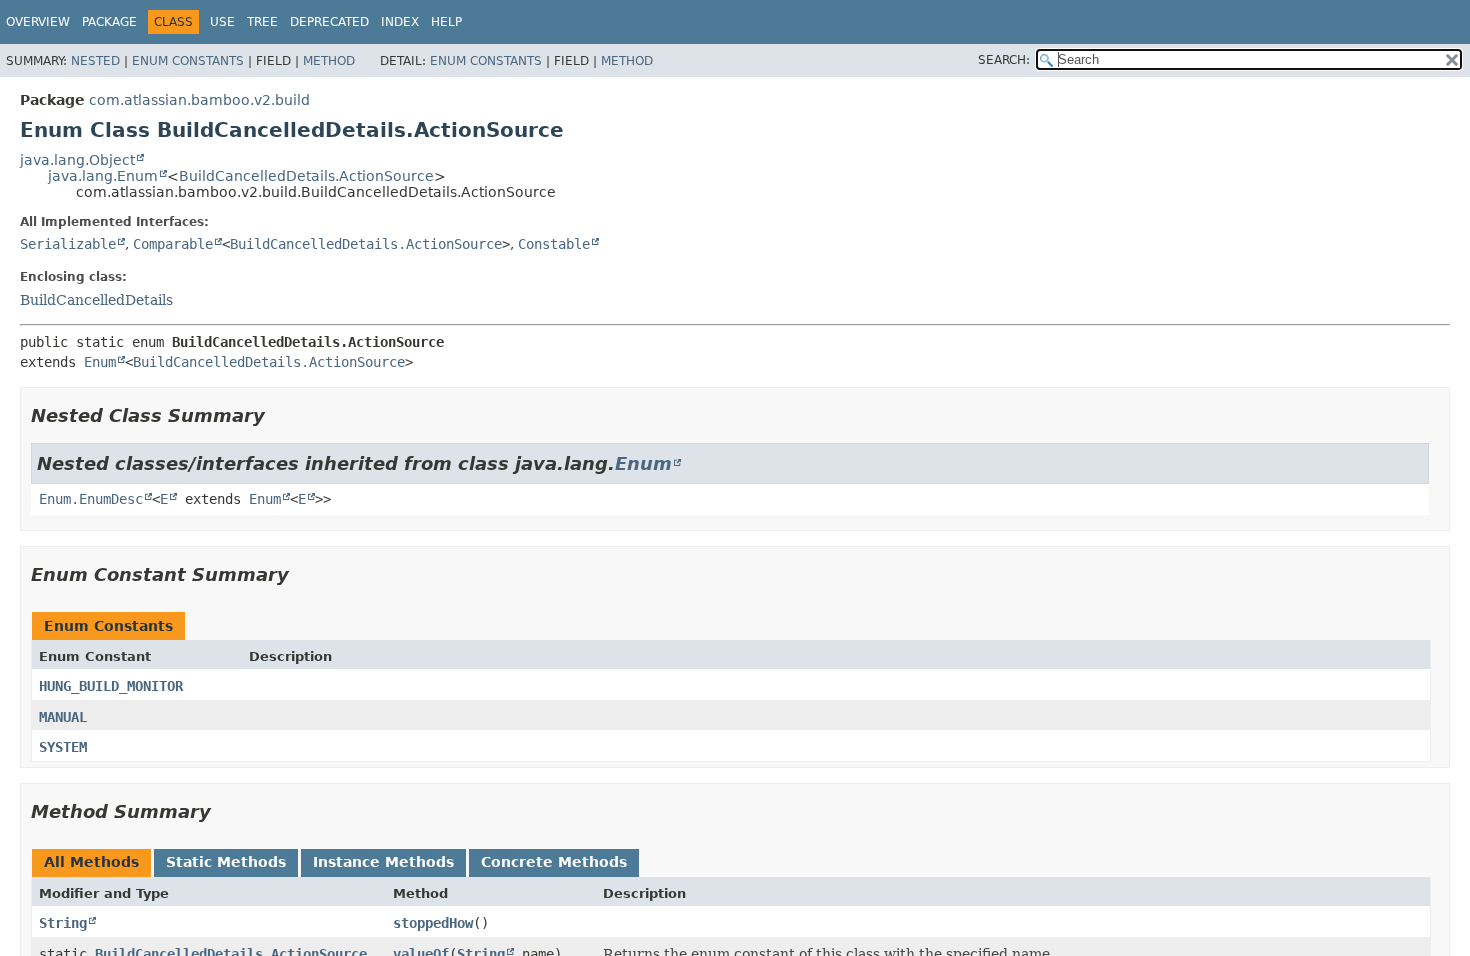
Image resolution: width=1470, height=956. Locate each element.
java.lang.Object (77, 160)
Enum (100, 362)
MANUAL (63, 717)
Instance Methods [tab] (383, 862)
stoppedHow (433, 923)
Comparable (173, 244)
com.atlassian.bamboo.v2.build (199, 100)
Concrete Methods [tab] (554, 862)
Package (109, 22)
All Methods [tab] (91, 862)
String (63, 923)
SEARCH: (1004, 60)
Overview (38, 22)
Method (329, 61)
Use (222, 22)
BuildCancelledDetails (96, 300)
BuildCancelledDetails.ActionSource (306, 176)
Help (446, 22)
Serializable (68, 244)
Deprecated (329, 22)
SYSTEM (63, 747)
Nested (95, 61)
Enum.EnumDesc (91, 499)
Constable (554, 244)
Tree (262, 22)
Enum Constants (188, 61)
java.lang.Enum (103, 176)
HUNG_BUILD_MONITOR (111, 686)
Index (400, 22)
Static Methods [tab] (226, 862)
